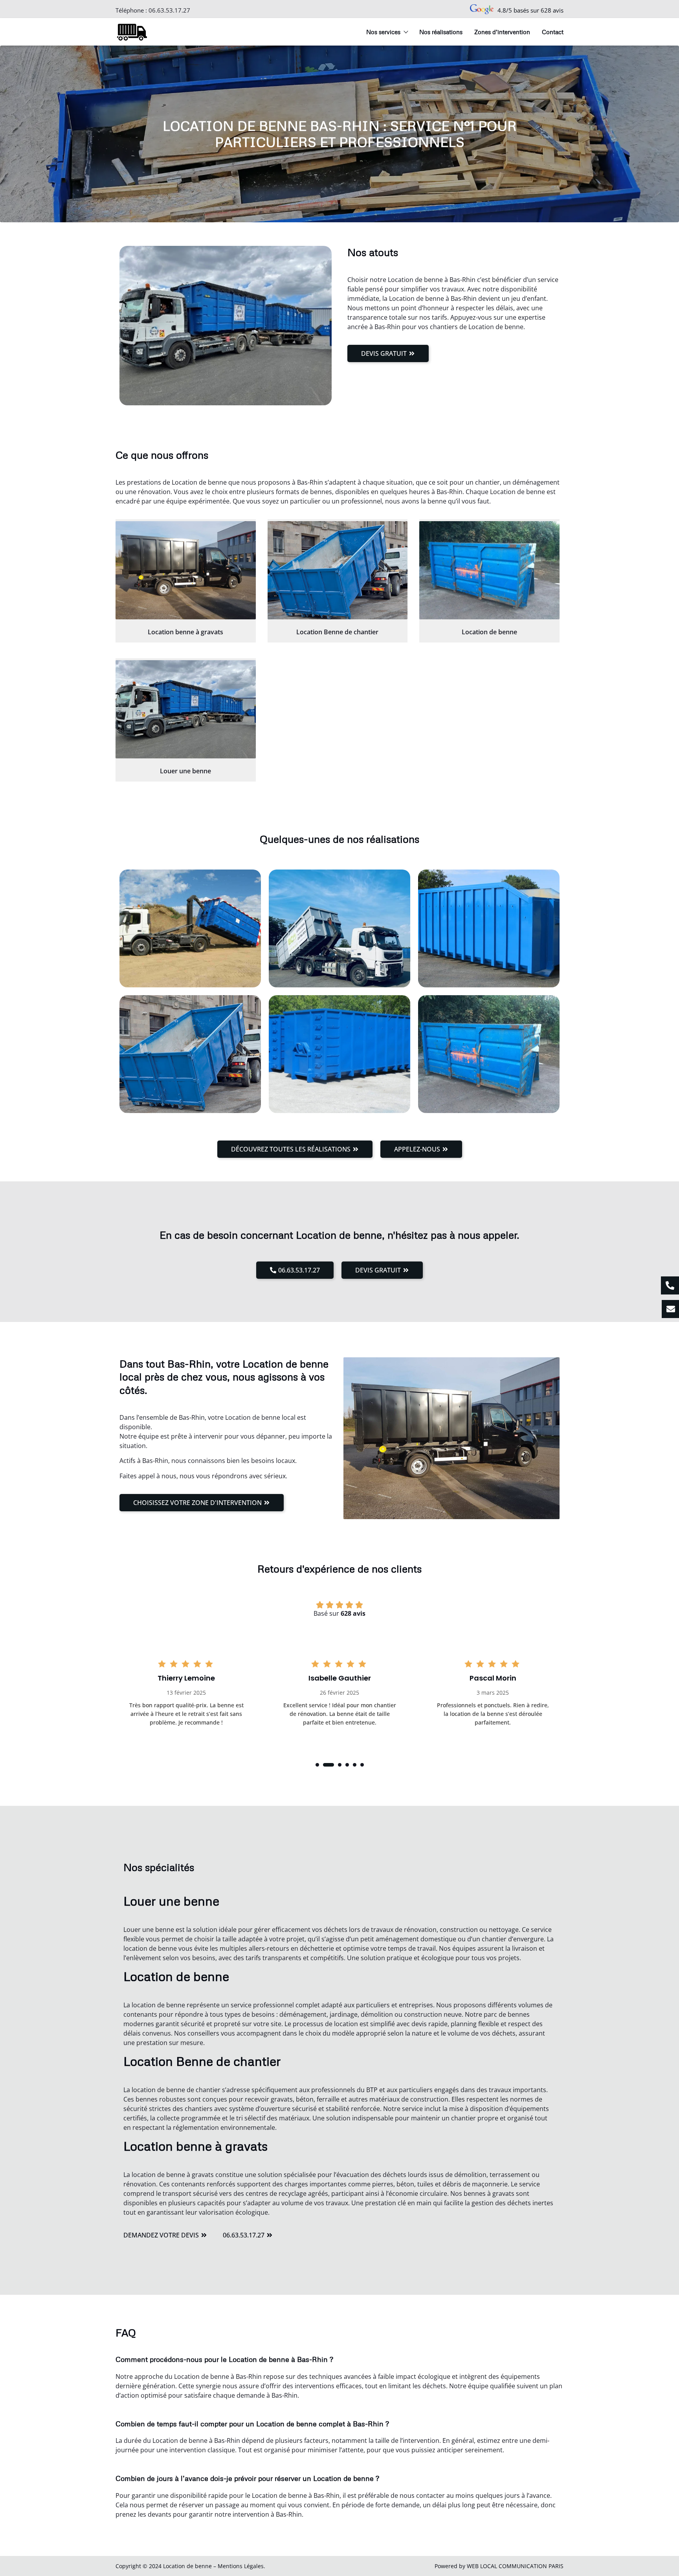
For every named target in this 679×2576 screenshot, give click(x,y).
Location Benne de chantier (337, 632)
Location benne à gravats (185, 632)
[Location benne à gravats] (186, 570)
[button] (317, 1765)
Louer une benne (185, 771)
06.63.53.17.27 (169, 10)
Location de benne (489, 632)
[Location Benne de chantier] (338, 570)
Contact (553, 32)
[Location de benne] (489, 570)
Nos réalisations (441, 32)
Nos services (383, 32)
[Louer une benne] (186, 709)
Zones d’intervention (502, 32)
